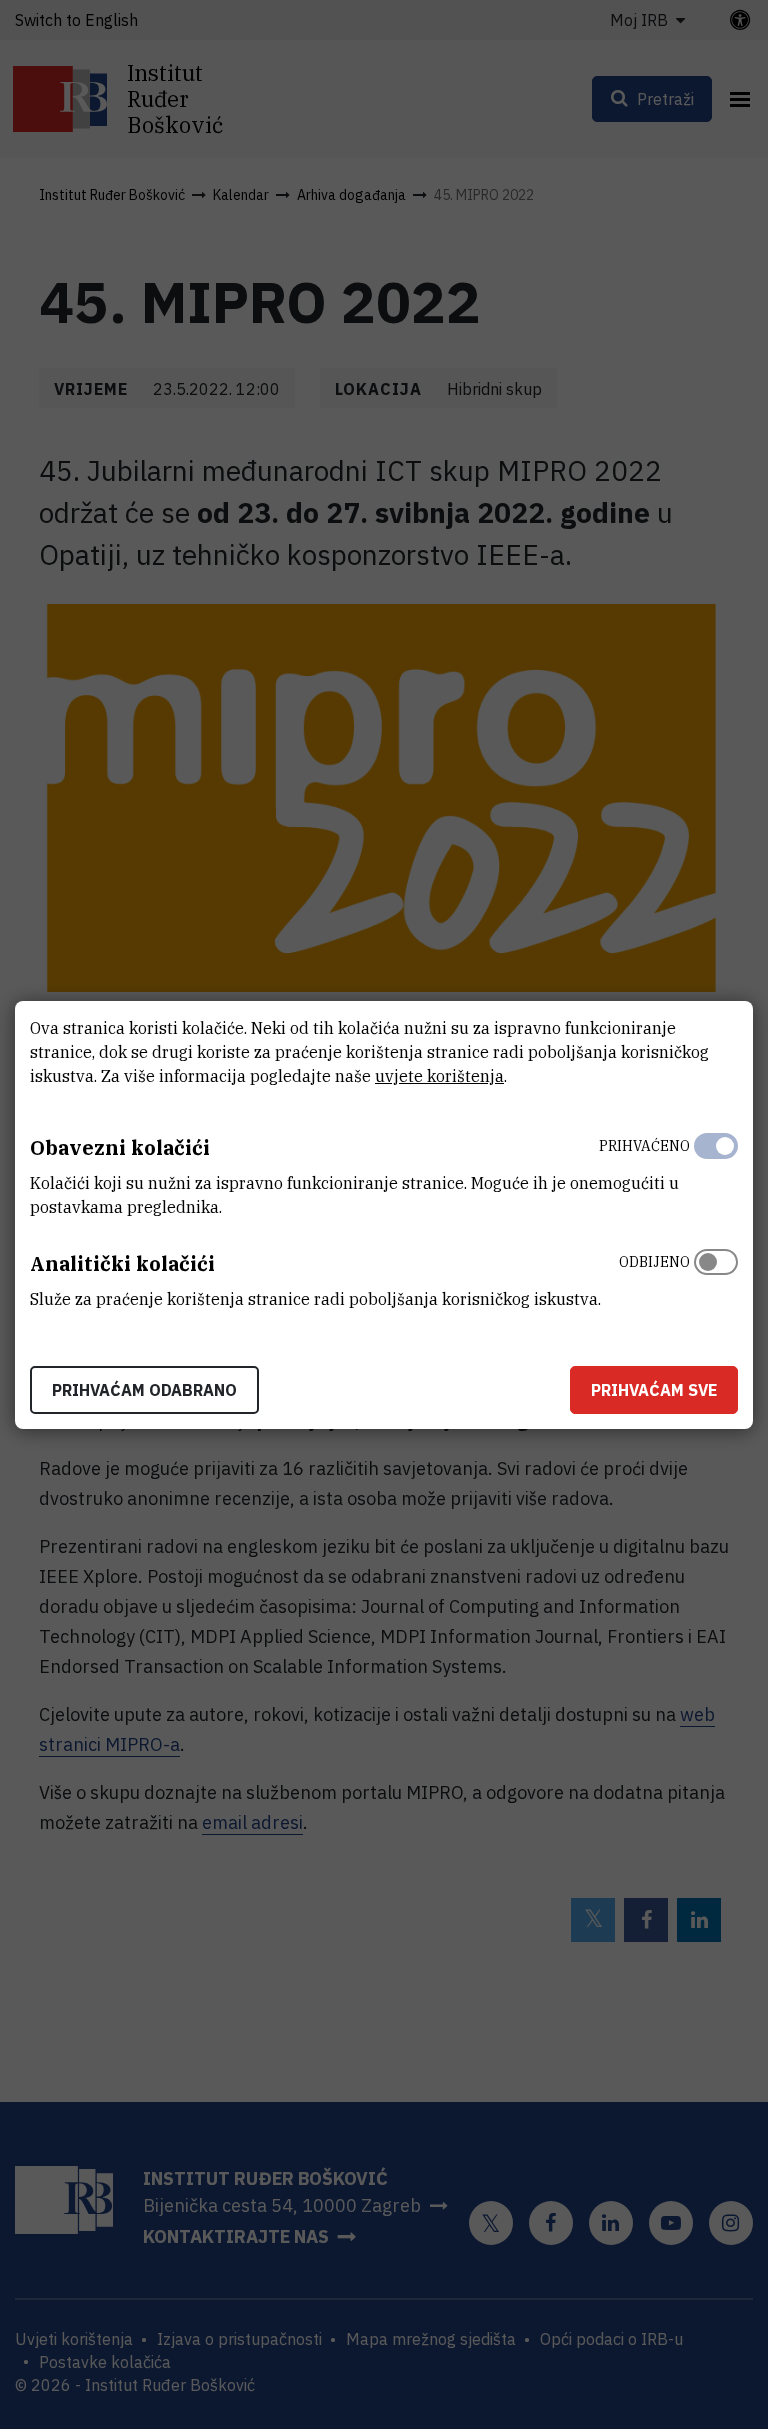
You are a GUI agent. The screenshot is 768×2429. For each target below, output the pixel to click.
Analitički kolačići (122, 1263)
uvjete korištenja (439, 1076)
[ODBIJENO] (716, 1276)
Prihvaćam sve (654, 1390)
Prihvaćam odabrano (144, 1390)
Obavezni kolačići (120, 1147)
